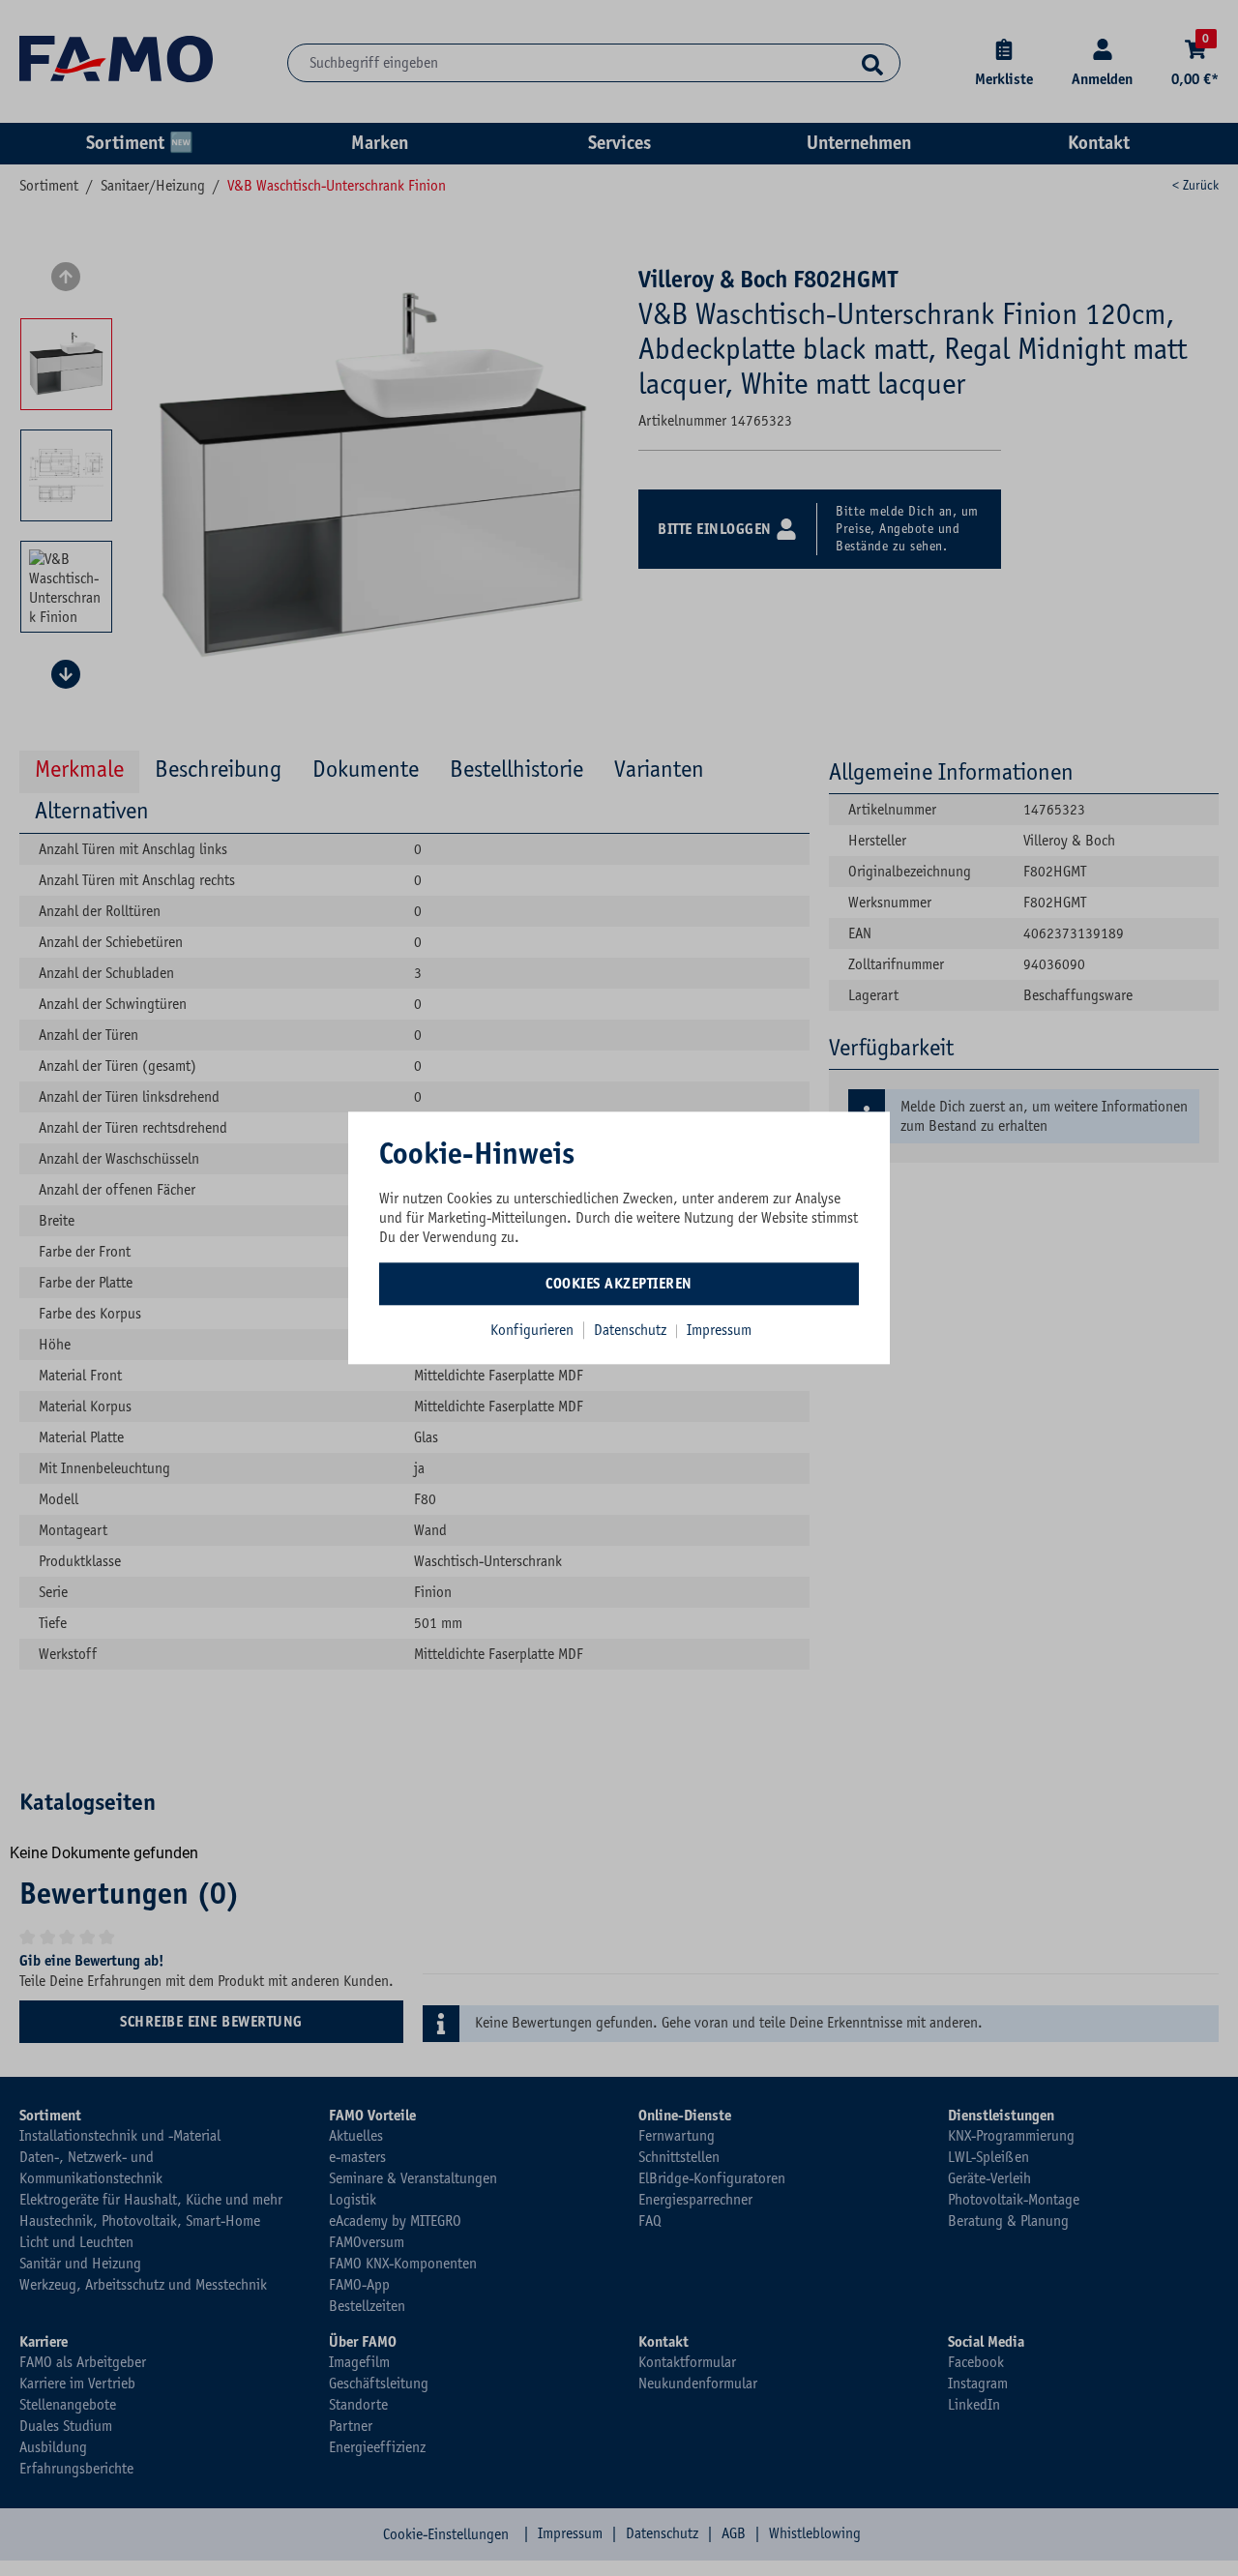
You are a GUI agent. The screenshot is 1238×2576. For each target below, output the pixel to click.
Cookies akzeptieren (619, 1284)
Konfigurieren (532, 1330)
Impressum (719, 1330)
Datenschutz (632, 1330)
